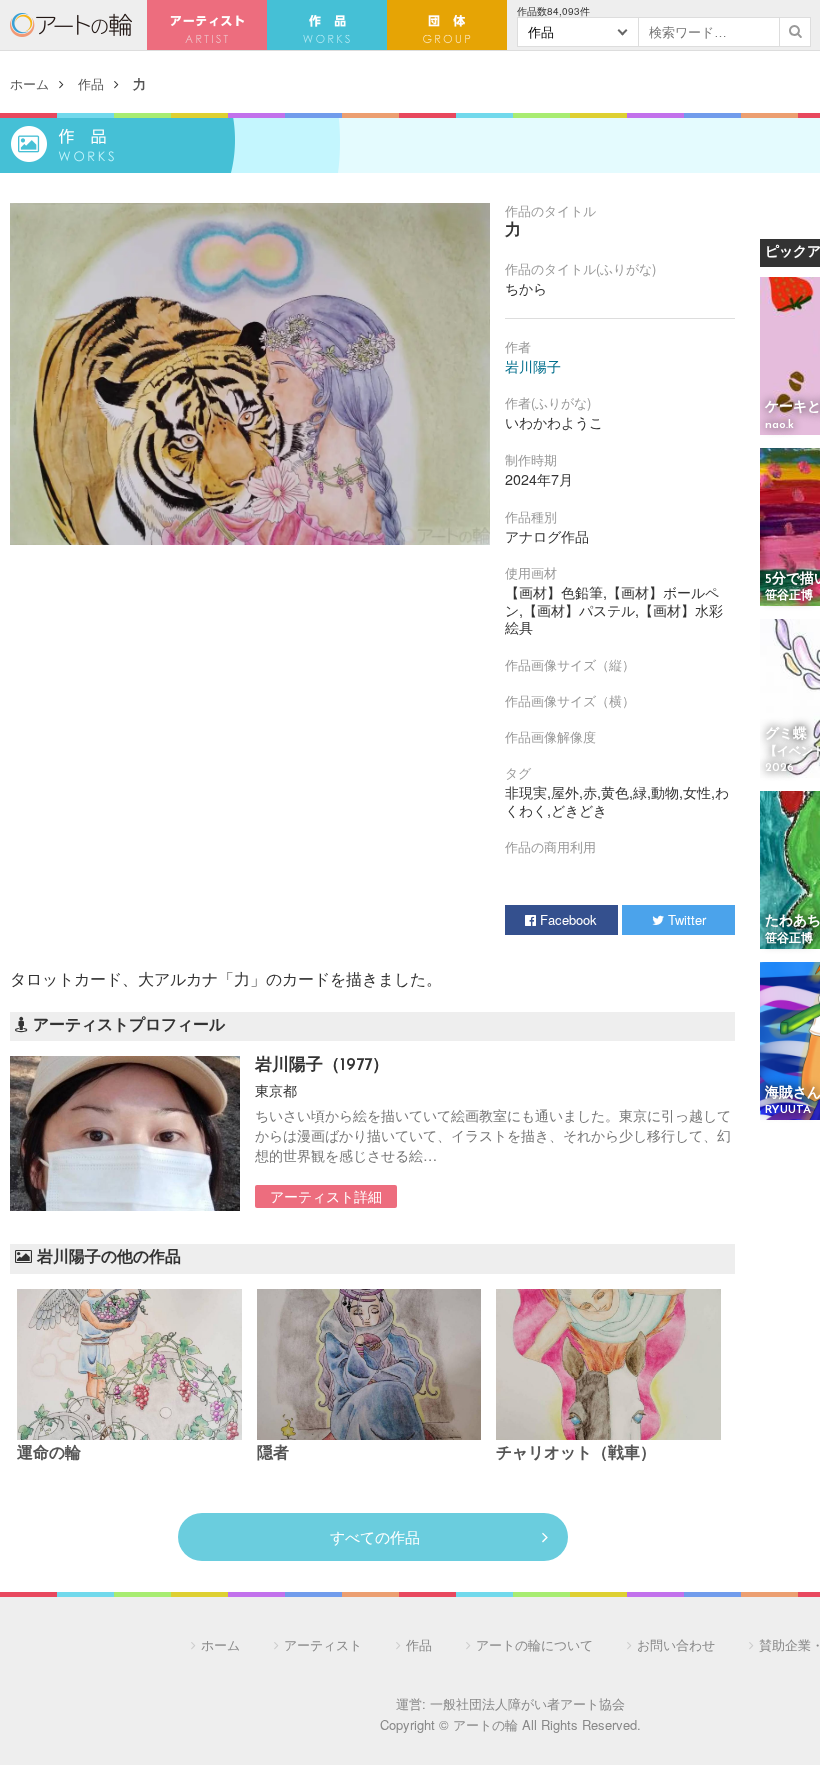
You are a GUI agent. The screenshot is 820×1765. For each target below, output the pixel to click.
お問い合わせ (676, 1644)
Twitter (685, 919)
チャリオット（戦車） (576, 1454)
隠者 (273, 1454)
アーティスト (207, 25)
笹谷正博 (789, 596)
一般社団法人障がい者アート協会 (527, 1703)
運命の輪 (49, 1454)
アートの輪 (71, 25)
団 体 (447, 25)
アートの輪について (534, 1644)
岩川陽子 (533, 366)
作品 (91, 83)
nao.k (779, 425)
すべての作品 (375, 1536)
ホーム (29, 83)
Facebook (566, 919)
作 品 (327, 25)
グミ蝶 (786, 734)
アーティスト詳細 (326, 1196)
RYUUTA (788, 1110)
